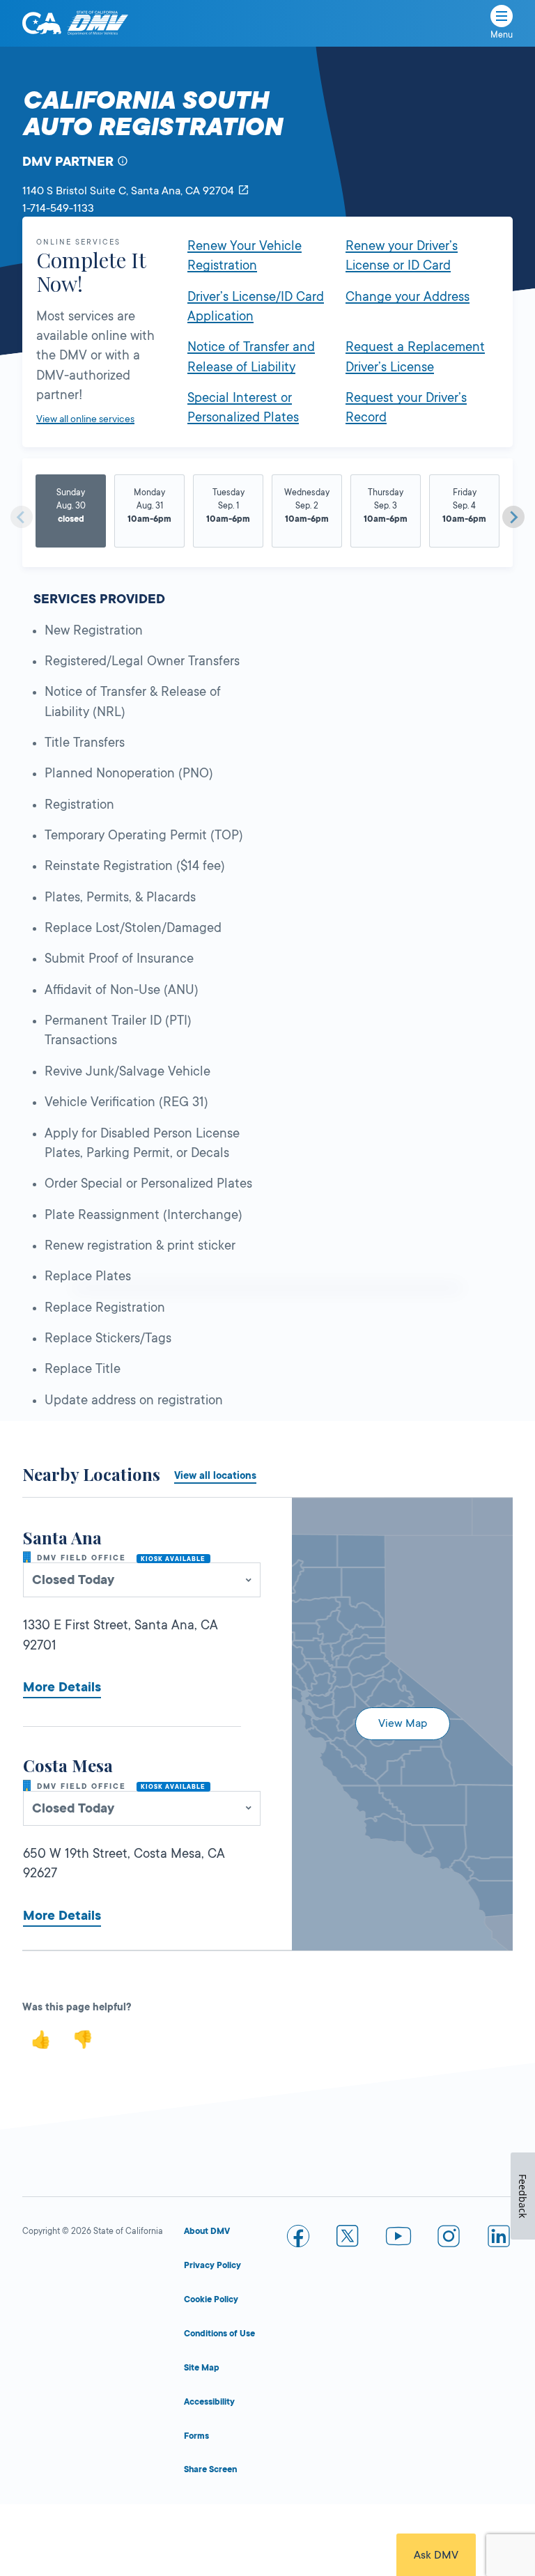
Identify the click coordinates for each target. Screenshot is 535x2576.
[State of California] (42, 23)
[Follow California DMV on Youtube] (398, 2239)
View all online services (85, 419)
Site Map (202, 2368)
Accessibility (209, 2402)
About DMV (207, 2231)
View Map (403, 1723)
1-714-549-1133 (58, 208)
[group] (71, 512)
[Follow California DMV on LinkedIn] (499, 2239)
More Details (62, 1687)
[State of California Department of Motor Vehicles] (98, 23)
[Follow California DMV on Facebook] (298, 2239)
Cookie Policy (211, 2299)
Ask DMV (436, 2555)
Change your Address (408, 297)
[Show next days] (513, 517)
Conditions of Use (219, 2334)
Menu (502, 35)
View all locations (215, 1475)
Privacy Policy (212, 2265)
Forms (196, 2436)
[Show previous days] (22, 517)
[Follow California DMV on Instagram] (449, 2239)
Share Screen (210, 2469)
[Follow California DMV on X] (348, 2239)
